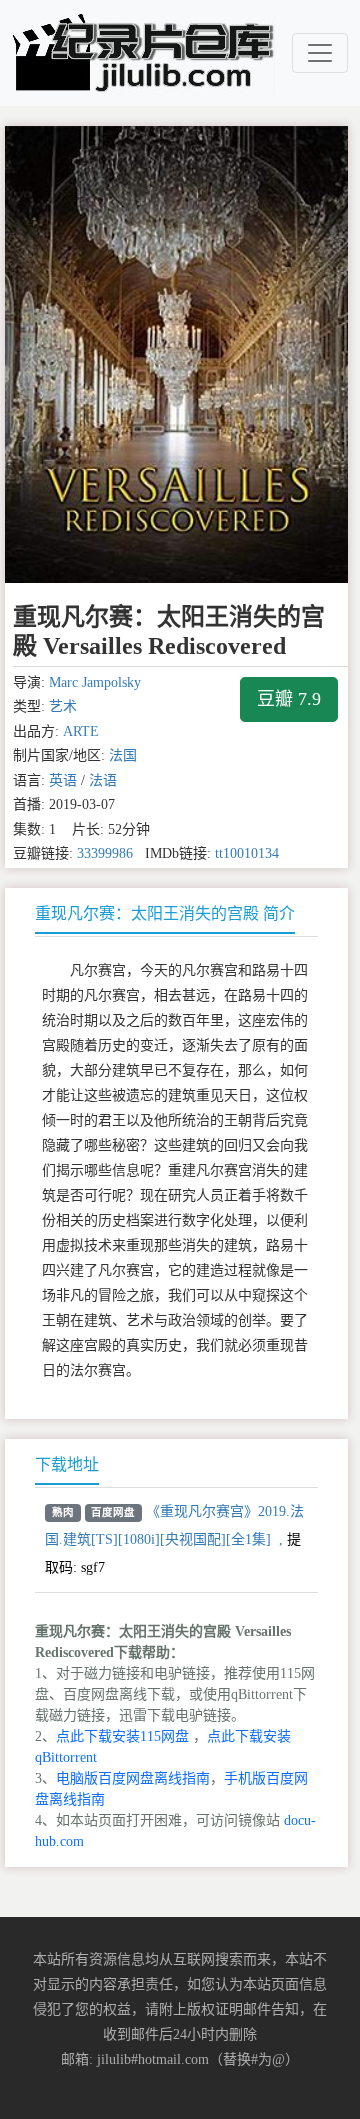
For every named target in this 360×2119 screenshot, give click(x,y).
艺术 (63, 706)
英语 (63, 780)
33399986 (105, 853)
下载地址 (67, 1464)
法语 (103, 780)
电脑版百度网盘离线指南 (133, 1778)
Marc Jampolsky (95, 682)
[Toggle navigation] (320, 53)
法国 (123, 755)
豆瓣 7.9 (289, 699)
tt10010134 (247, 853)
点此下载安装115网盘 (122, 1736)
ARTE (81, 731)
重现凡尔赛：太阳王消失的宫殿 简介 (165, 913)
